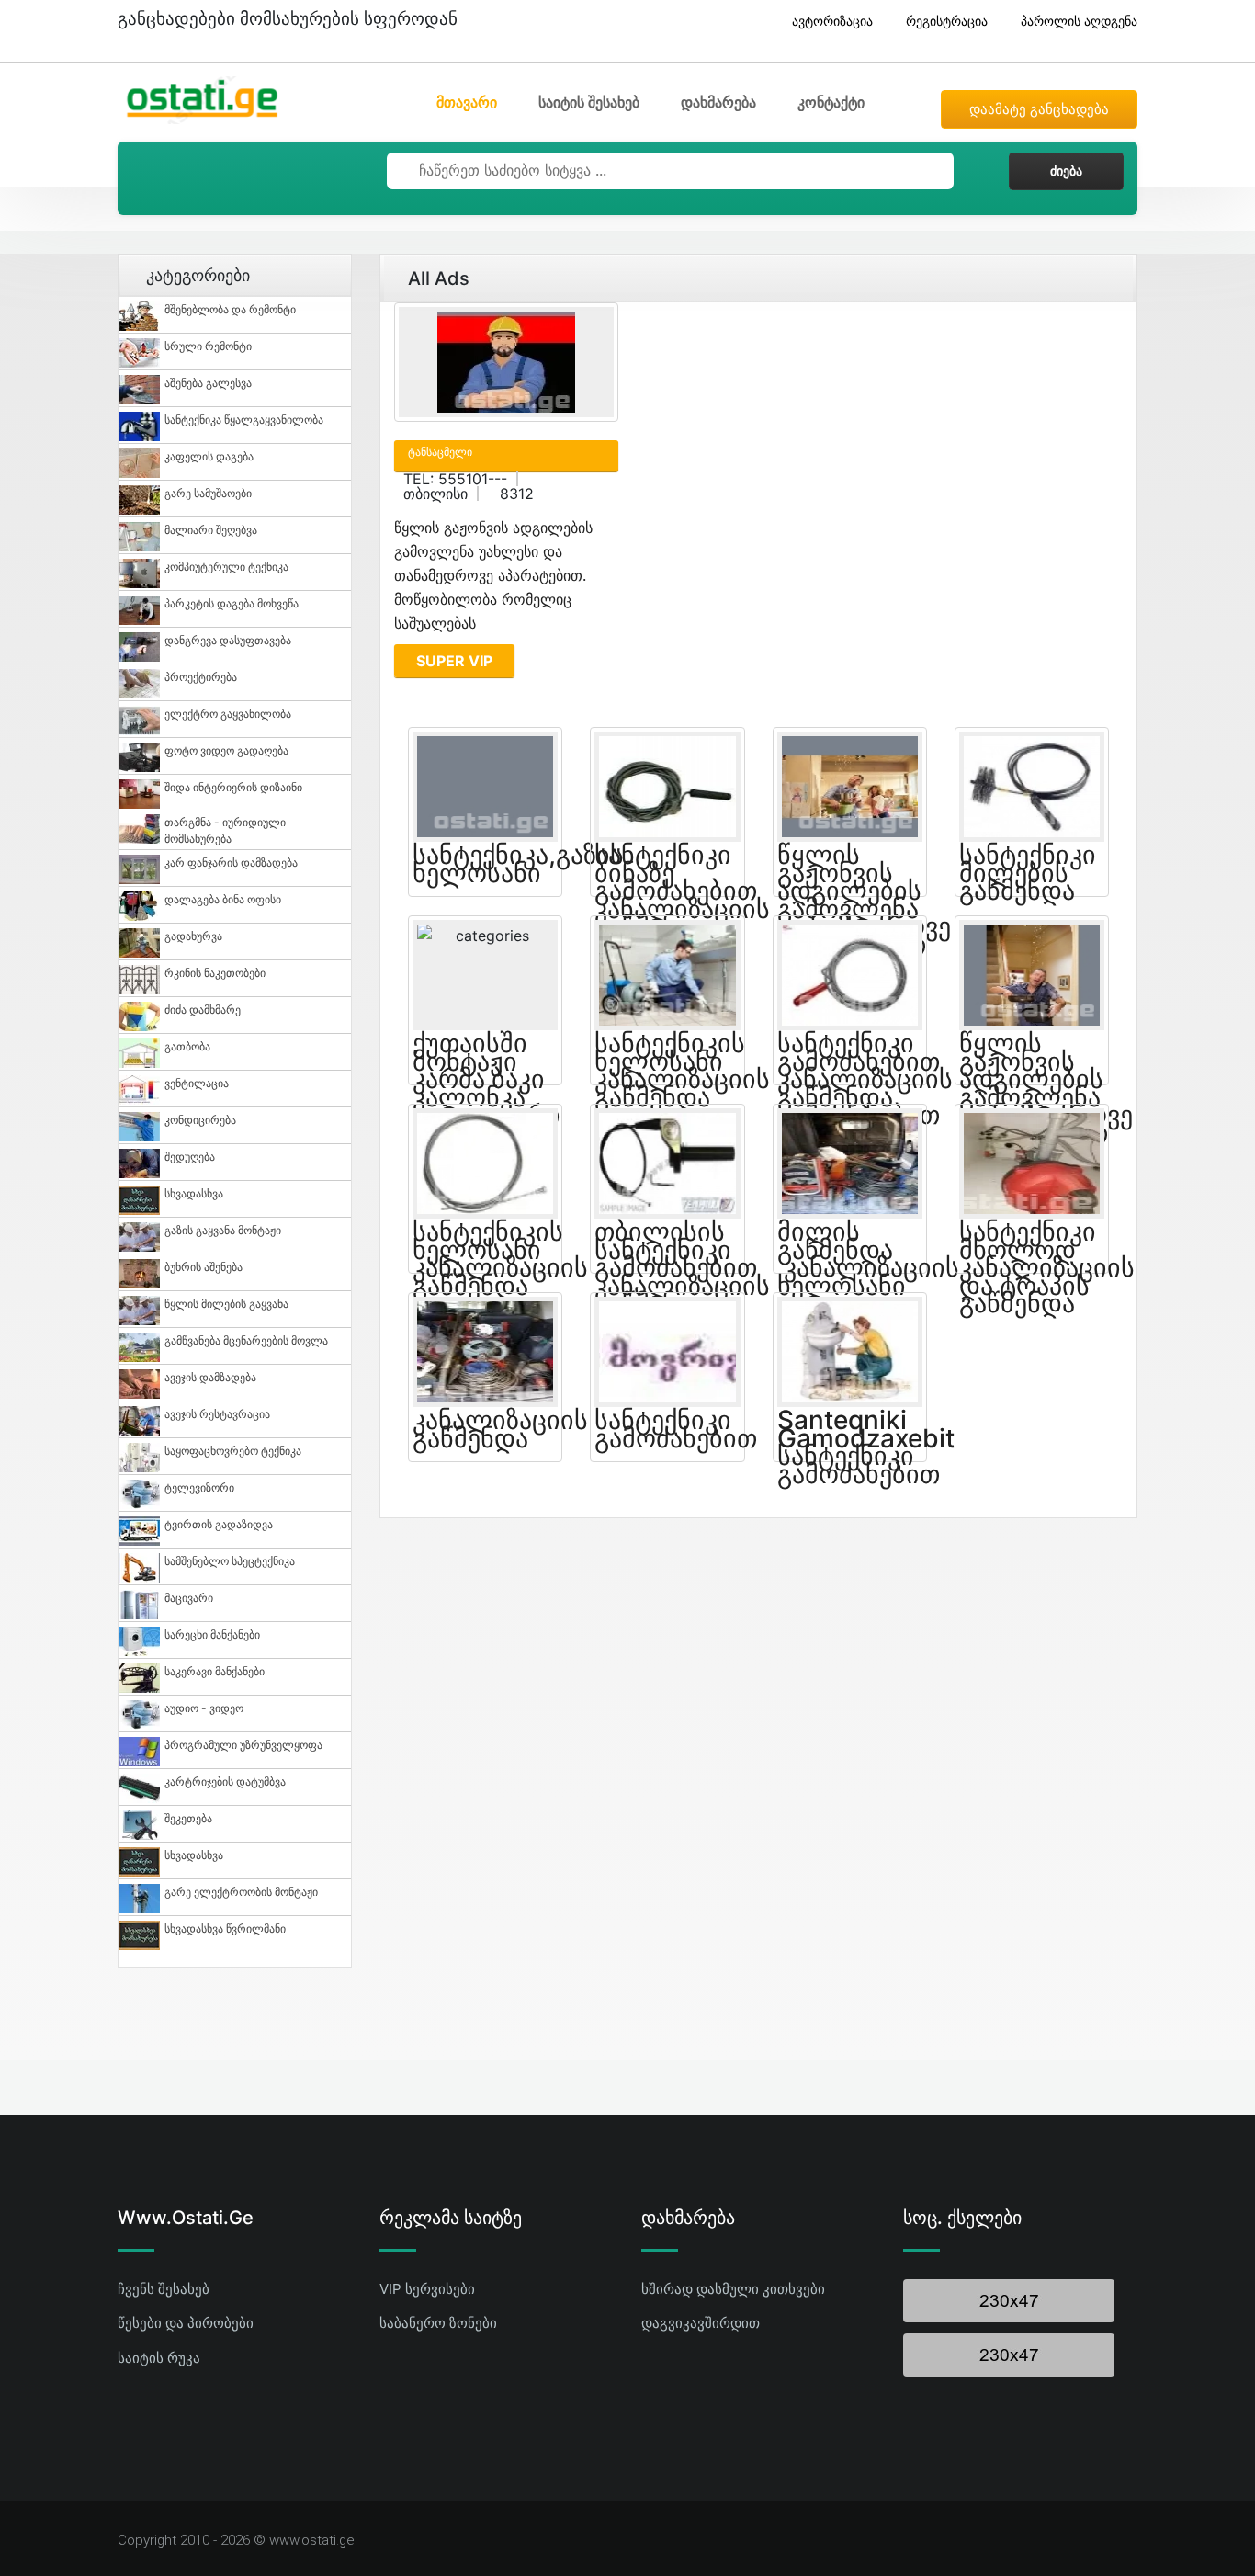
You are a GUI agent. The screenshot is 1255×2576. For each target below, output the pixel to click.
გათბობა (187, 1046)
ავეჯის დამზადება (210, 1377)
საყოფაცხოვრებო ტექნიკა (233, 1451)
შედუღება (190, 1157)
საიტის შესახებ (589, 102)
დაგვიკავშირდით (701, 2323)
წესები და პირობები (186, 2323)
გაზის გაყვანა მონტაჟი (223, 1230)
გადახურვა (193, 936)
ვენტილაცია (197, 1083)
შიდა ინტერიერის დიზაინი (233, 787)
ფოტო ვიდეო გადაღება (226, 750)
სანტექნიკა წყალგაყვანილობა (244, 420)
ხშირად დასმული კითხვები (733, 2289)
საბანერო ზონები (438, 2323)
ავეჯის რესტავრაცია (217, 1414)
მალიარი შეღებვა (211, 530)
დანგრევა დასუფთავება (228, 640)
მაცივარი (189, 1598)
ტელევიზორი (199, 1487)
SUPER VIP (454, 661)
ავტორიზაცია (832, 21)
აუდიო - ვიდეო (204, 1708)
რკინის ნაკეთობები (215, 973)
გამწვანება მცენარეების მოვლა (246, 1340)
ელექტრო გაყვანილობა (228, 714)
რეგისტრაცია (947, 21)
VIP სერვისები (427, 2289)
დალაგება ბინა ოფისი (223, 899)
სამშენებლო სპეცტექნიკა (230, 1561)
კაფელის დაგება (209, 456)
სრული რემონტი (208, 346)
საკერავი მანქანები (215, 1671)
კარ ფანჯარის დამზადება (231, 862)
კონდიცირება (200, 1120)
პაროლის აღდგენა (1079, 21)
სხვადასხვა (194, 1193)
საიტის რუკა (159, 2358)
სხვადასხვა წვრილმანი (225, 1929)
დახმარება (718, 102)
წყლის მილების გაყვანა (226, 1304)
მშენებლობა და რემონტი (230, 309)
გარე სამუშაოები (208, 493)
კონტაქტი (831, 102)
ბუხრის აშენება (204, 1267)
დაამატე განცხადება (1039, 109)
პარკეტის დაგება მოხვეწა (232, 603)
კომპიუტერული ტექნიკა (226, 567)
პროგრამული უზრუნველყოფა (243, 1745)
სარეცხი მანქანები (212, 1634)
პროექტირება (201, 677)
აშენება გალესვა (208, 383)
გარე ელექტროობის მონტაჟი (241, 1892)
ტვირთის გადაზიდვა (219, 1524)
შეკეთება (188, 1818)
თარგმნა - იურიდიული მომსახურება (225, 830)
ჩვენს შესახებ (164, 2289)
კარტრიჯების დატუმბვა (225, 1782)
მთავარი (467, 102)
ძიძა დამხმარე (203, 1010)
